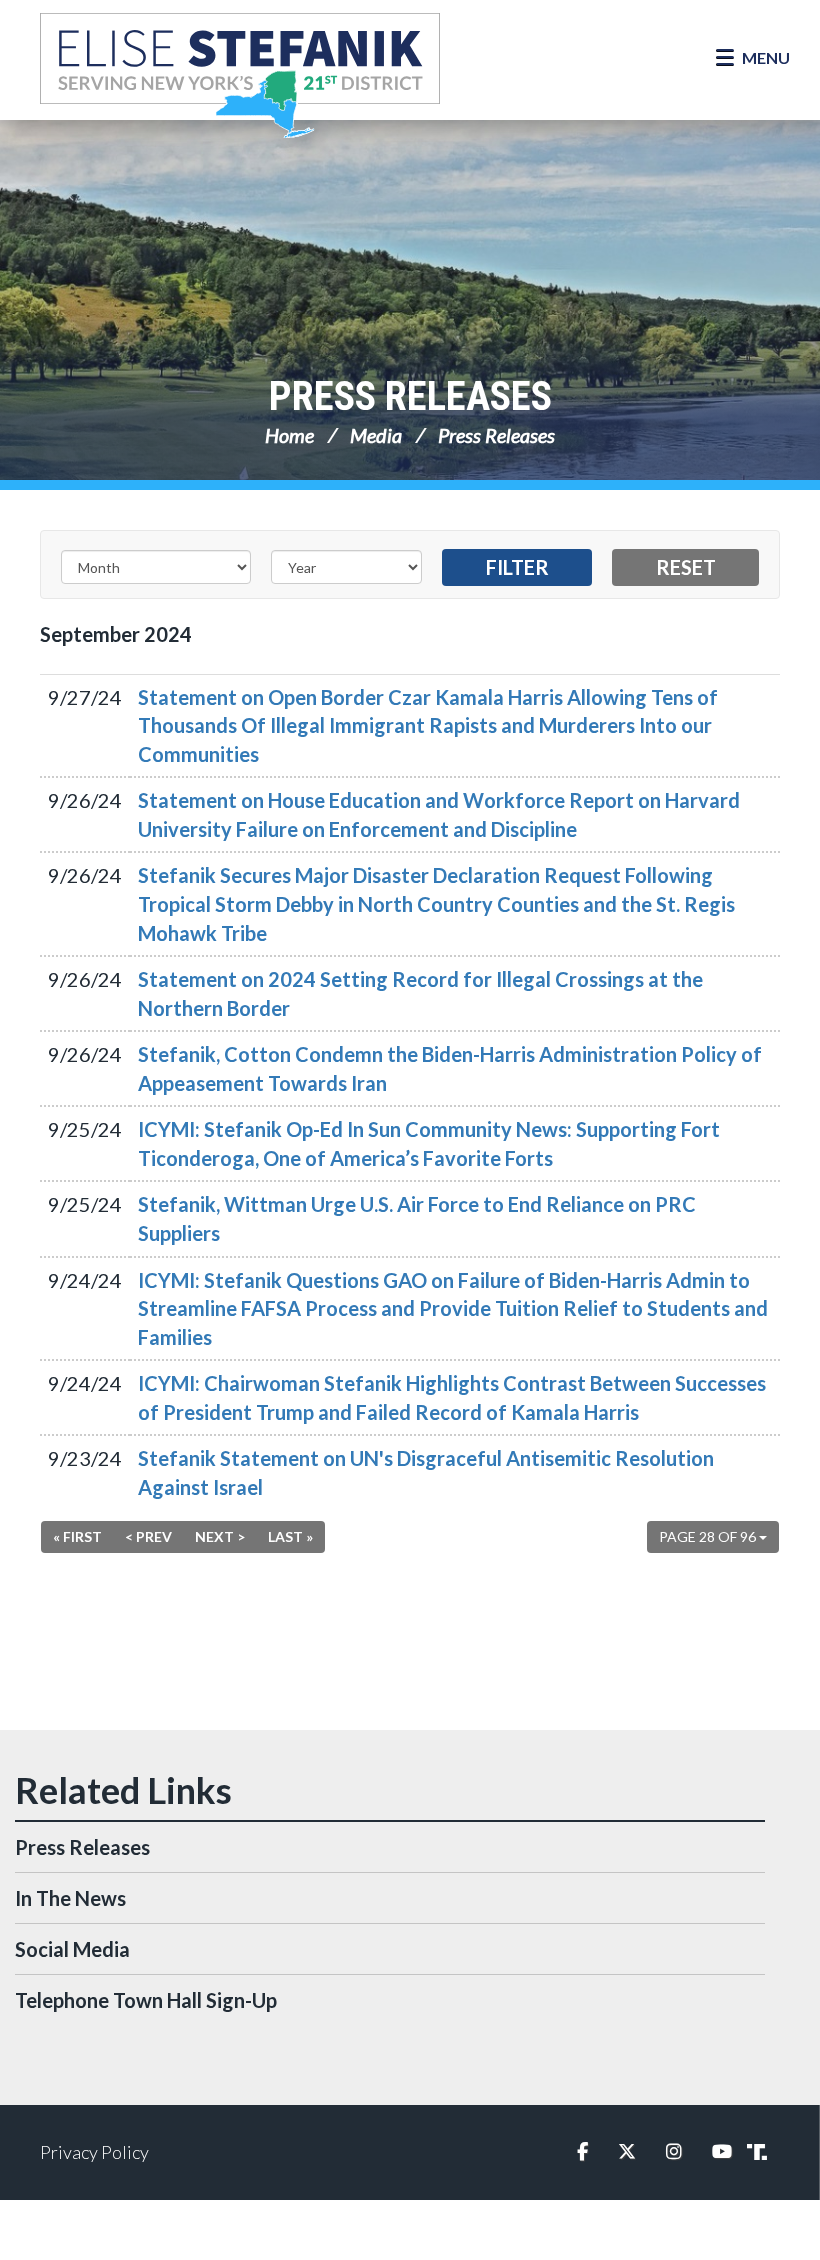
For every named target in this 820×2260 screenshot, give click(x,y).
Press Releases (410, 396)
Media (376, 435)
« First (77, 1536)
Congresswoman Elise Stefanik (240, 75)
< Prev (148, 1536)
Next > (220, 1536)
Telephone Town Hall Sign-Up (146, 2000)
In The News (70, 1898)
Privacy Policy (94, 2152)
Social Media (72, 1949)
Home (289, 435)
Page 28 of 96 (709, 1536)
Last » (290, 1536)
